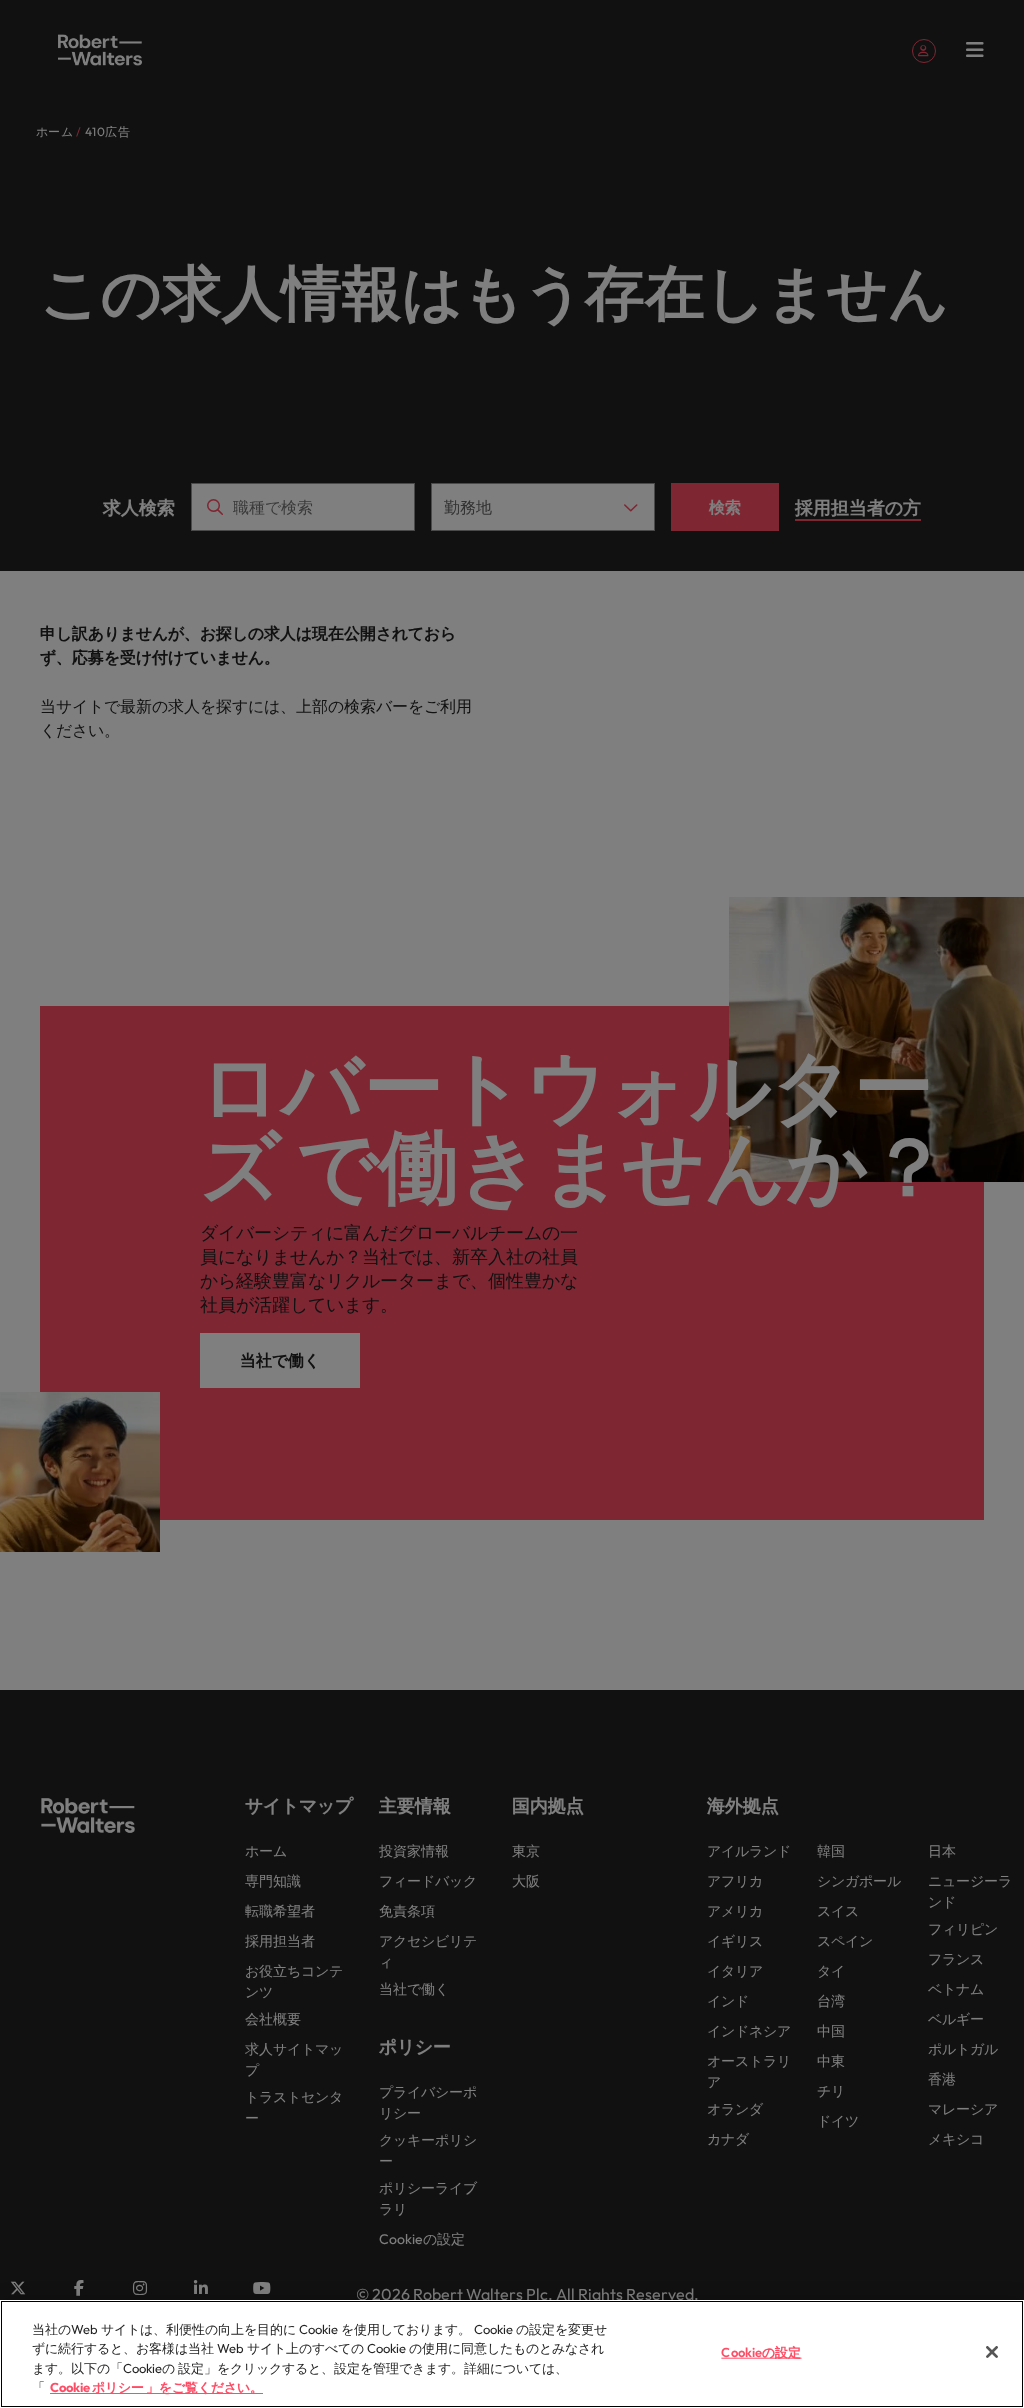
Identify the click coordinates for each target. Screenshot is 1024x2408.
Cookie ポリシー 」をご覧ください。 (156, 2387)
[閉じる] (992, 2352)
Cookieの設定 (761, 2352)
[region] (512, 2354)
